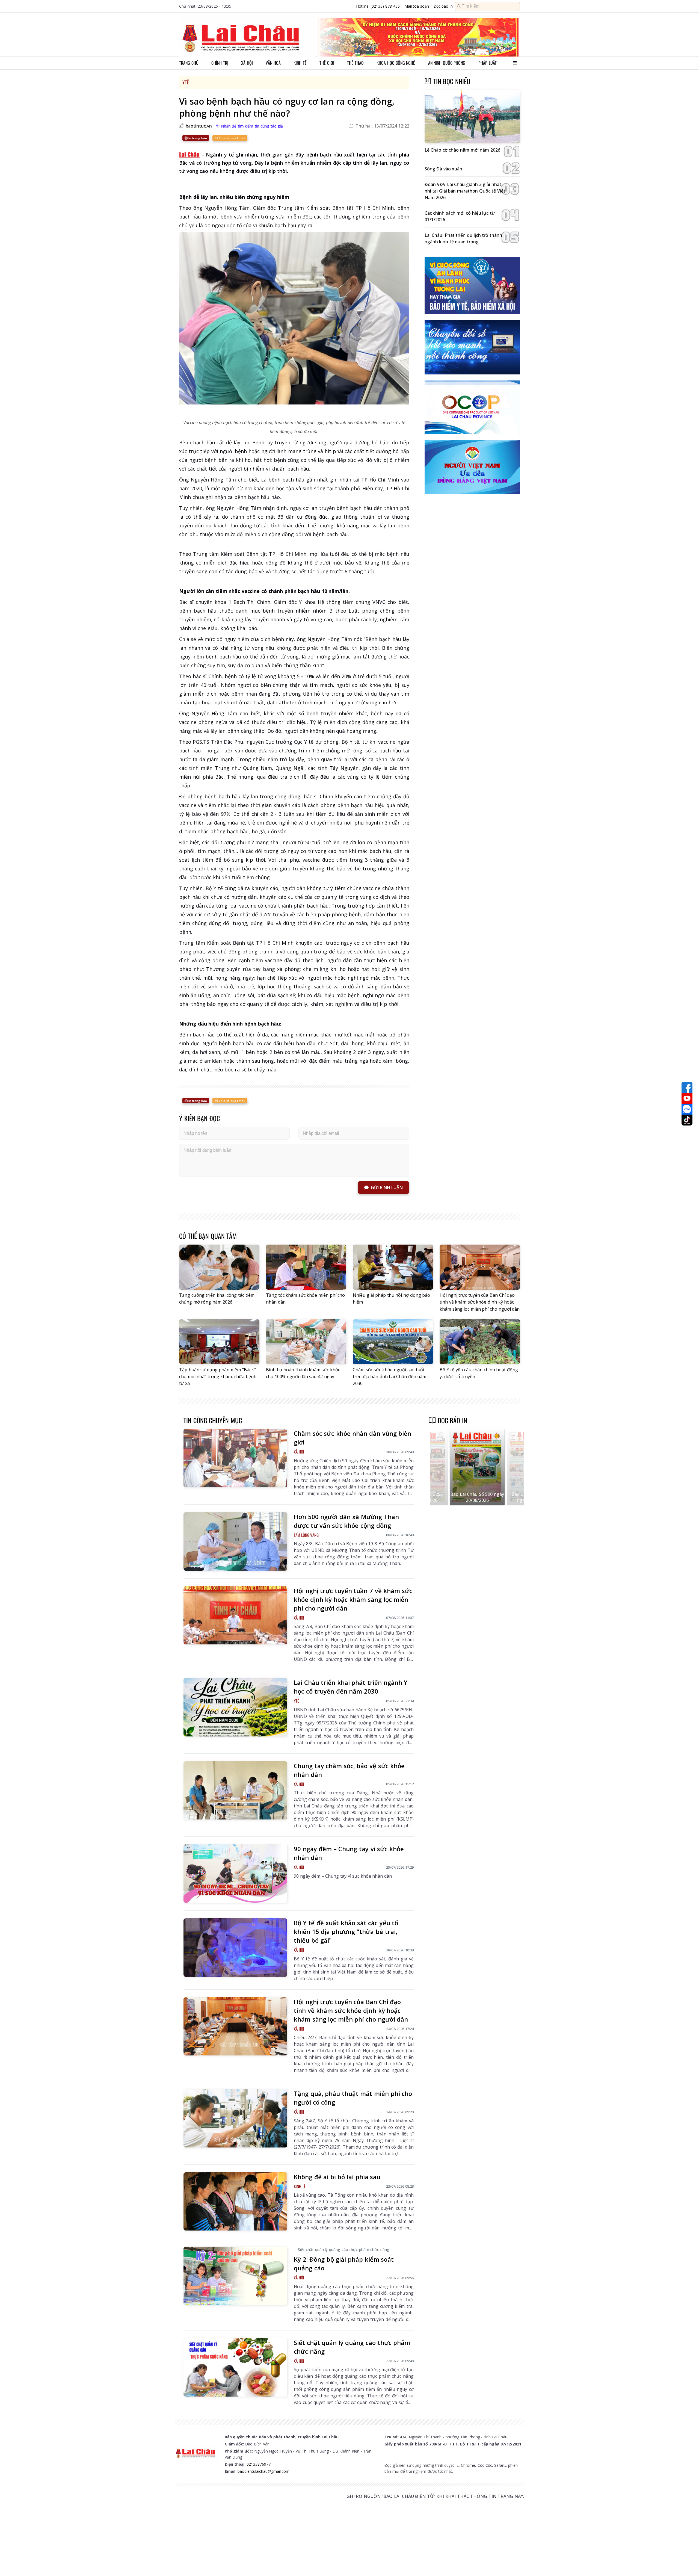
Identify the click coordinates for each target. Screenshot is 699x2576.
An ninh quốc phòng (447, 63)
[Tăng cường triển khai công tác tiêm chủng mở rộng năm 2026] (219, 1267)
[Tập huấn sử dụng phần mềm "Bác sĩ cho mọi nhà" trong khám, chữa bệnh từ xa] (219, 1342)
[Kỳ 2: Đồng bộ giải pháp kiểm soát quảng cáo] (235, 2276)
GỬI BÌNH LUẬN (387, 1187)
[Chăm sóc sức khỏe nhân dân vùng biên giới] (235, 1458)
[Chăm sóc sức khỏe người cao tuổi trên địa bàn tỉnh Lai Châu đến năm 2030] (393, 1342)
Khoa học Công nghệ (396, 63)
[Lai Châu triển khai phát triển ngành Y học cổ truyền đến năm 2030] (235, 1707)
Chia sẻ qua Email (231, 138)
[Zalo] (687, 1109)
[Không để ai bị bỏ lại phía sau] (235, 2202)
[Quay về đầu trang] (687, 2562)
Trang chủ (189, 63)
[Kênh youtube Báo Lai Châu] (687, 1098)
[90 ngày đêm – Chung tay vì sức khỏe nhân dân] (235, 1874)
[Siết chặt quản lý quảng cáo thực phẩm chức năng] (235, 2367)
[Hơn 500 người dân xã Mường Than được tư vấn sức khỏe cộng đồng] (235, 1541)
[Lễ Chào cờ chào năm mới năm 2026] (472, 117)
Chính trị (220, 63)
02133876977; (259, 2464)
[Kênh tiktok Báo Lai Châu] (687, 1120)
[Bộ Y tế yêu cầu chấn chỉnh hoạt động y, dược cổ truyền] (480, 1342)
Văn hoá (273, 63)
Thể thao (355, 63)
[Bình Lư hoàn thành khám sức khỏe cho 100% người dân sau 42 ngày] (306, 1342)
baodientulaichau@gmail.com (263, 2471)
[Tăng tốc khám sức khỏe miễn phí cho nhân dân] (306, 1267)
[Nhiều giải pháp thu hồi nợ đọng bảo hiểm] (393, 1267)
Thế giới (327, 63)
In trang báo (197, 138)
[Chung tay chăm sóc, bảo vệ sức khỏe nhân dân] (235, 1791)
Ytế (186, 82)
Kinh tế (300, 63)
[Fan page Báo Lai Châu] (687, 1087)
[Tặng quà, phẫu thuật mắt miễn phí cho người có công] (235, 2118)
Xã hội (247, 63)
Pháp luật (488, 63)
